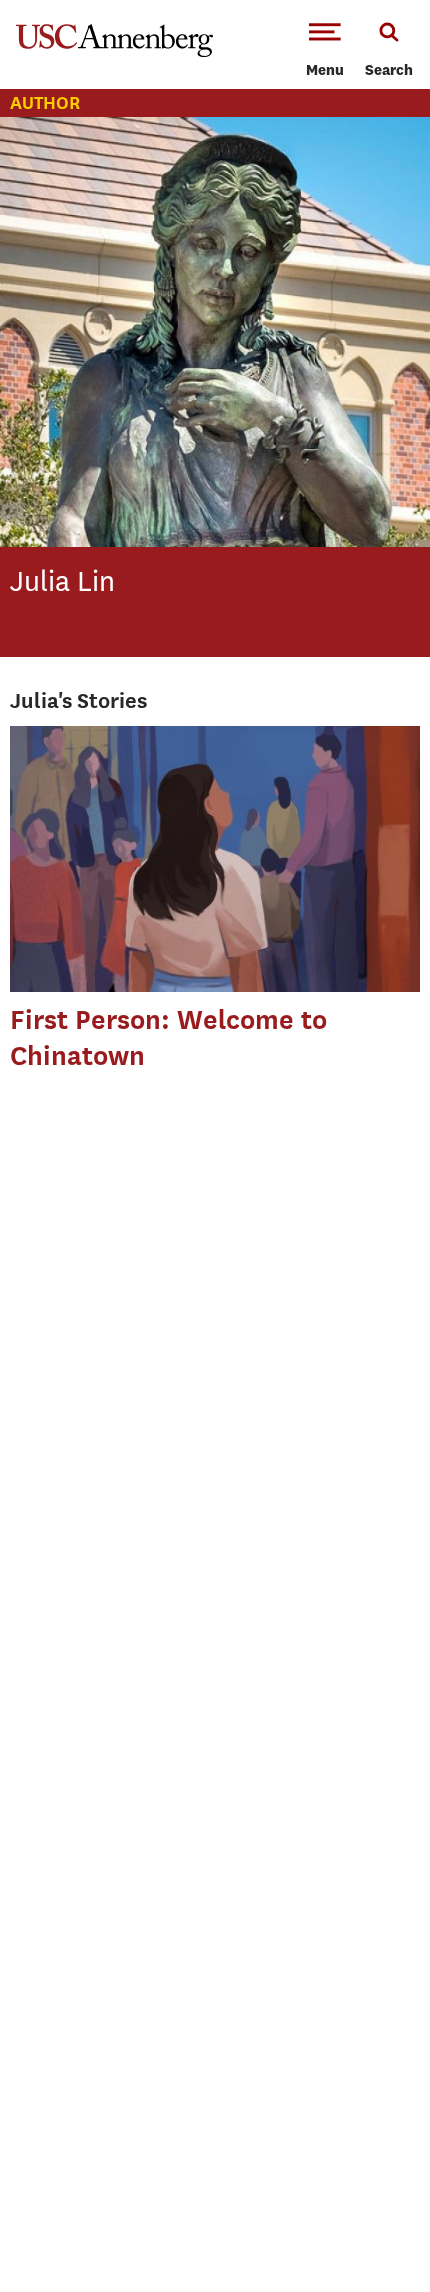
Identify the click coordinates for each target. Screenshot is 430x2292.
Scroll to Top (370, 2232)
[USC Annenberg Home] (114, 53)
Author (45, 102)
